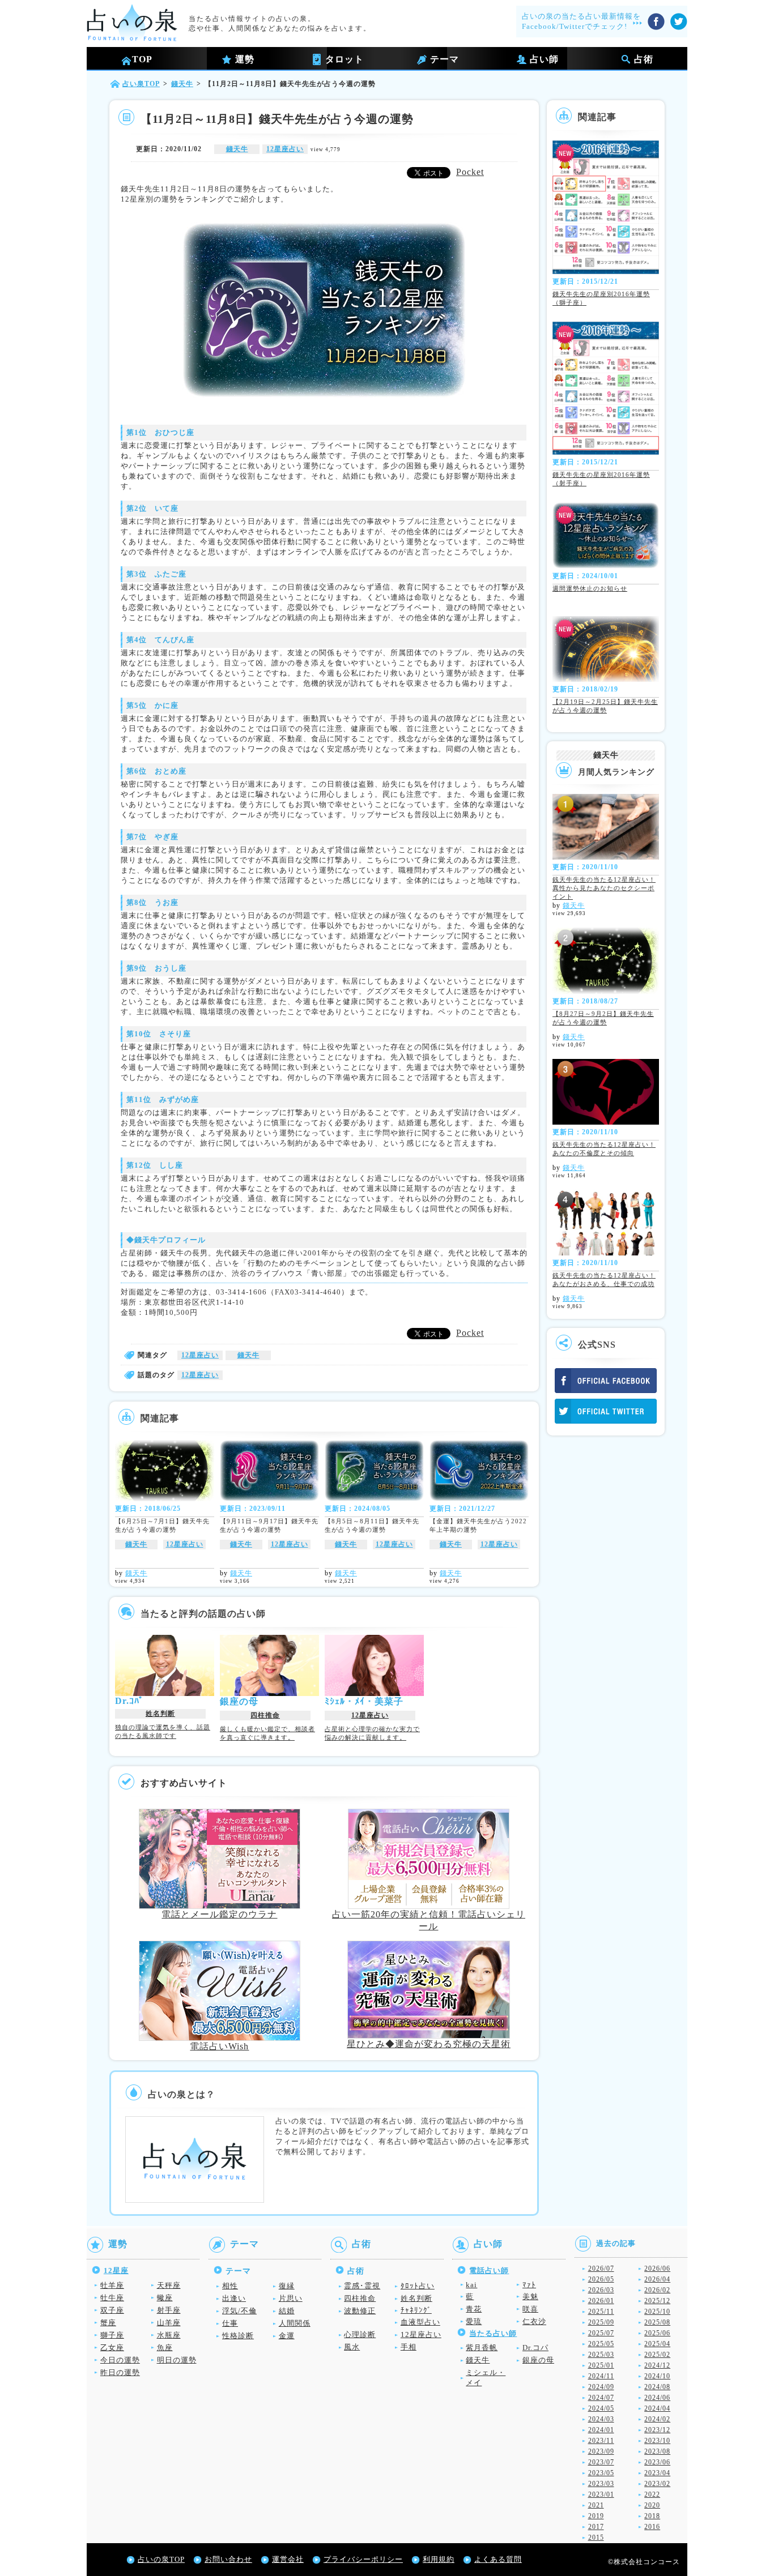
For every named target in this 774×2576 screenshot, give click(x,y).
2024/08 (657, 2387)
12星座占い (285, 149)
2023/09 (601, 2451)
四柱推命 (265, 1715)
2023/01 (601, 2494)
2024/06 (657, 2398)
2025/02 (657, 2355)
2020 (652, 2505)
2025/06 (657, 2333)
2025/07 (601, 2333)
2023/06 (657, 2462)
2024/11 (601, 2376)
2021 (596, 2505)
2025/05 (601, 2344)
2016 (652, 2527)
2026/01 (601, 2301)
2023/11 (601, 2441)
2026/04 (657, 2279)
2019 (596, 2516)
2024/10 (657, 2376)
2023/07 (601, 2462)
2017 (596, 2527)
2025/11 (601, 2312)
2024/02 (657, 2419)
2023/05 (601, 2473)
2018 (652, 2516)
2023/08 (657, 2451)
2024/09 (601, 2387)
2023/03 (601, 2484)
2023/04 (657, 2473)
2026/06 (657, 2269)
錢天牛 (237, 149)
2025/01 (601, 2365)
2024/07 (601, 2398)
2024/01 (601, 2430)
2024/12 (657, 2365)
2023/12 (657, 2430)
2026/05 (601, 2279)
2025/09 (601, 2322)
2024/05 (601, 2408)
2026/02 (657, 2290)
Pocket (470, 172)
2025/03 (601, 2355)
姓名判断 (160, 1714)
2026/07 (601, 2269)
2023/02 (657, 2484)
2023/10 (657, 2441)
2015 (596, 2537)
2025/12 (657, 2301)
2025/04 (657, 2344)
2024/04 (657, 2408)
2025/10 (657, 2312)
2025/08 (657, 2322)
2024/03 (601, 2419)
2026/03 (601, 2290)
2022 (652, 2494)
